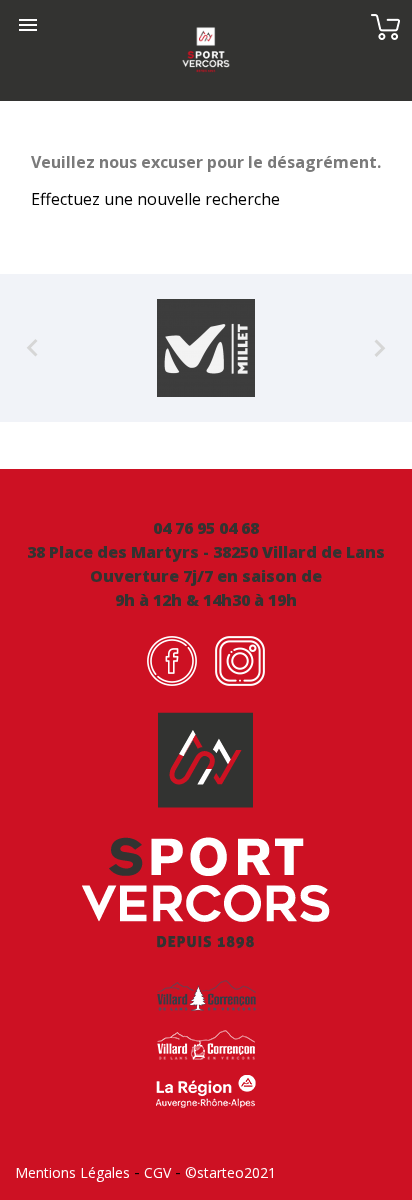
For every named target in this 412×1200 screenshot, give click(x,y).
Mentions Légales (72, 1172)
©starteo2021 (230, 1172)
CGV (157, 1172)
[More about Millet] (206, 348)
